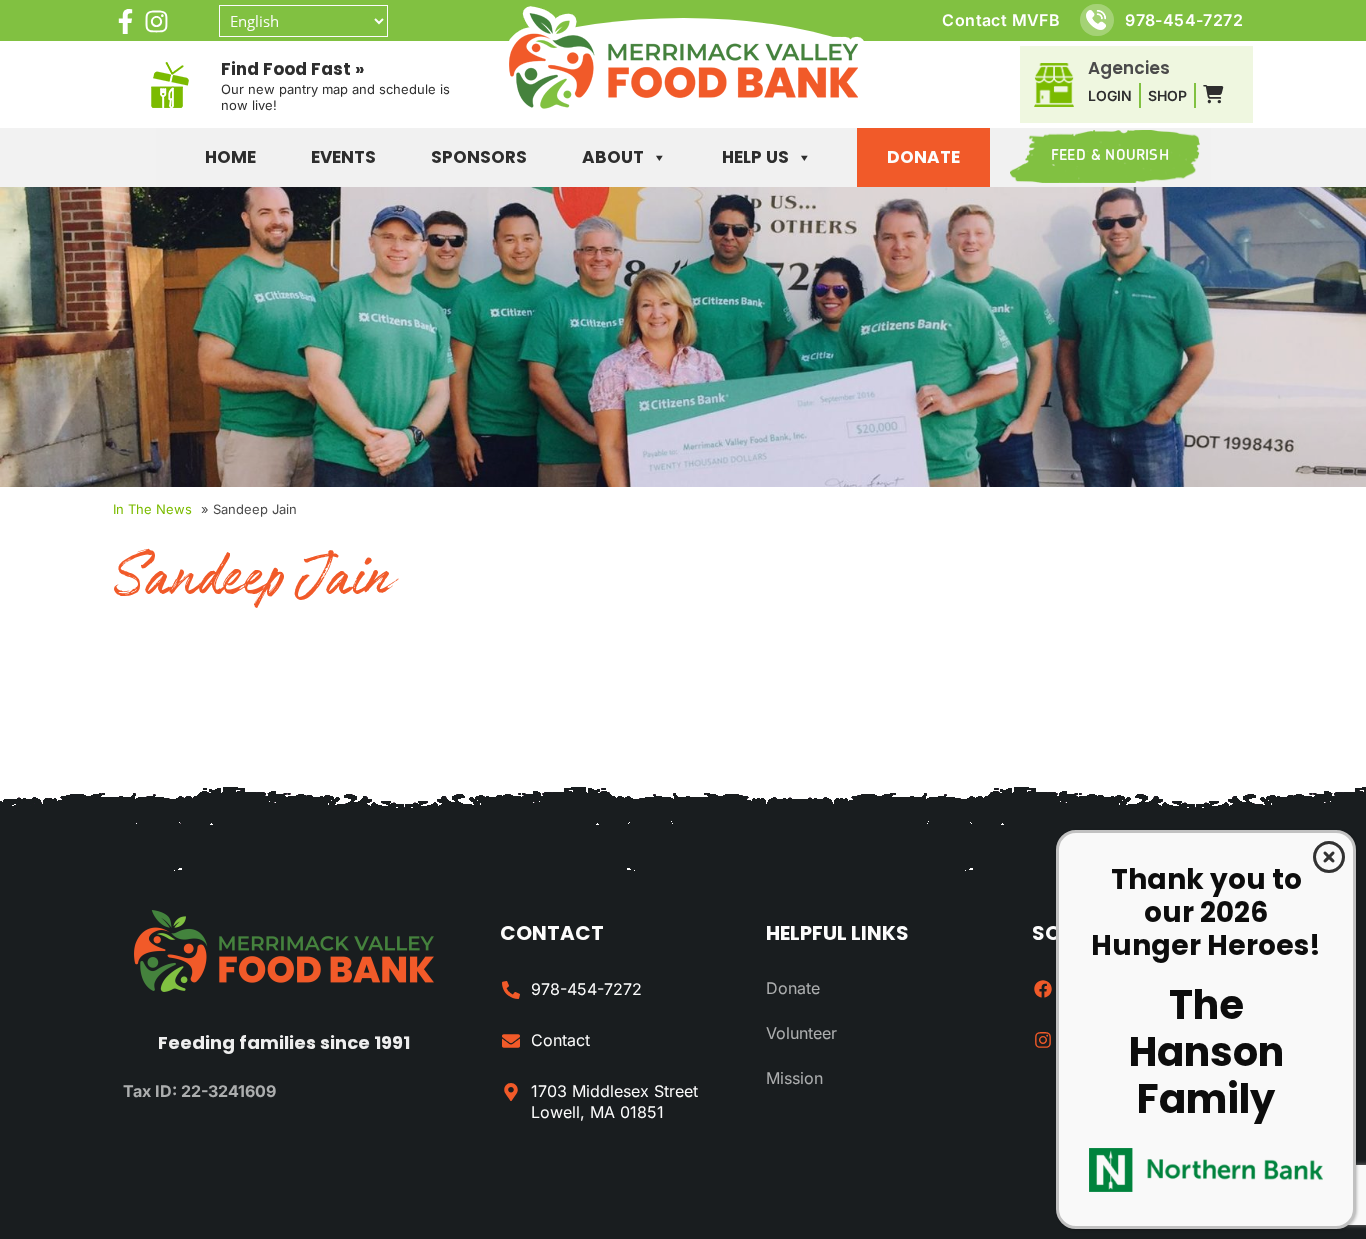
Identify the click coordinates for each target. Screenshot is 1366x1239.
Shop (1167, 95)
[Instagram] (156, 21)
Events (343, 157)
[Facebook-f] (125, 21)
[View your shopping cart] (1213, 95)
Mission (794, 1078)
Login (1110, 95)
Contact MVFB (1001, 20)
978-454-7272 (1184, 20)
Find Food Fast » (292, 69)
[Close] (1329, 857)
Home (230, 157)
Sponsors (479, 157)
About (613, 157)
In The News (152, 509)
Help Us (755, 157)
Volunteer (801, 1033)
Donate (923, 157)
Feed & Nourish (1110, 156)
